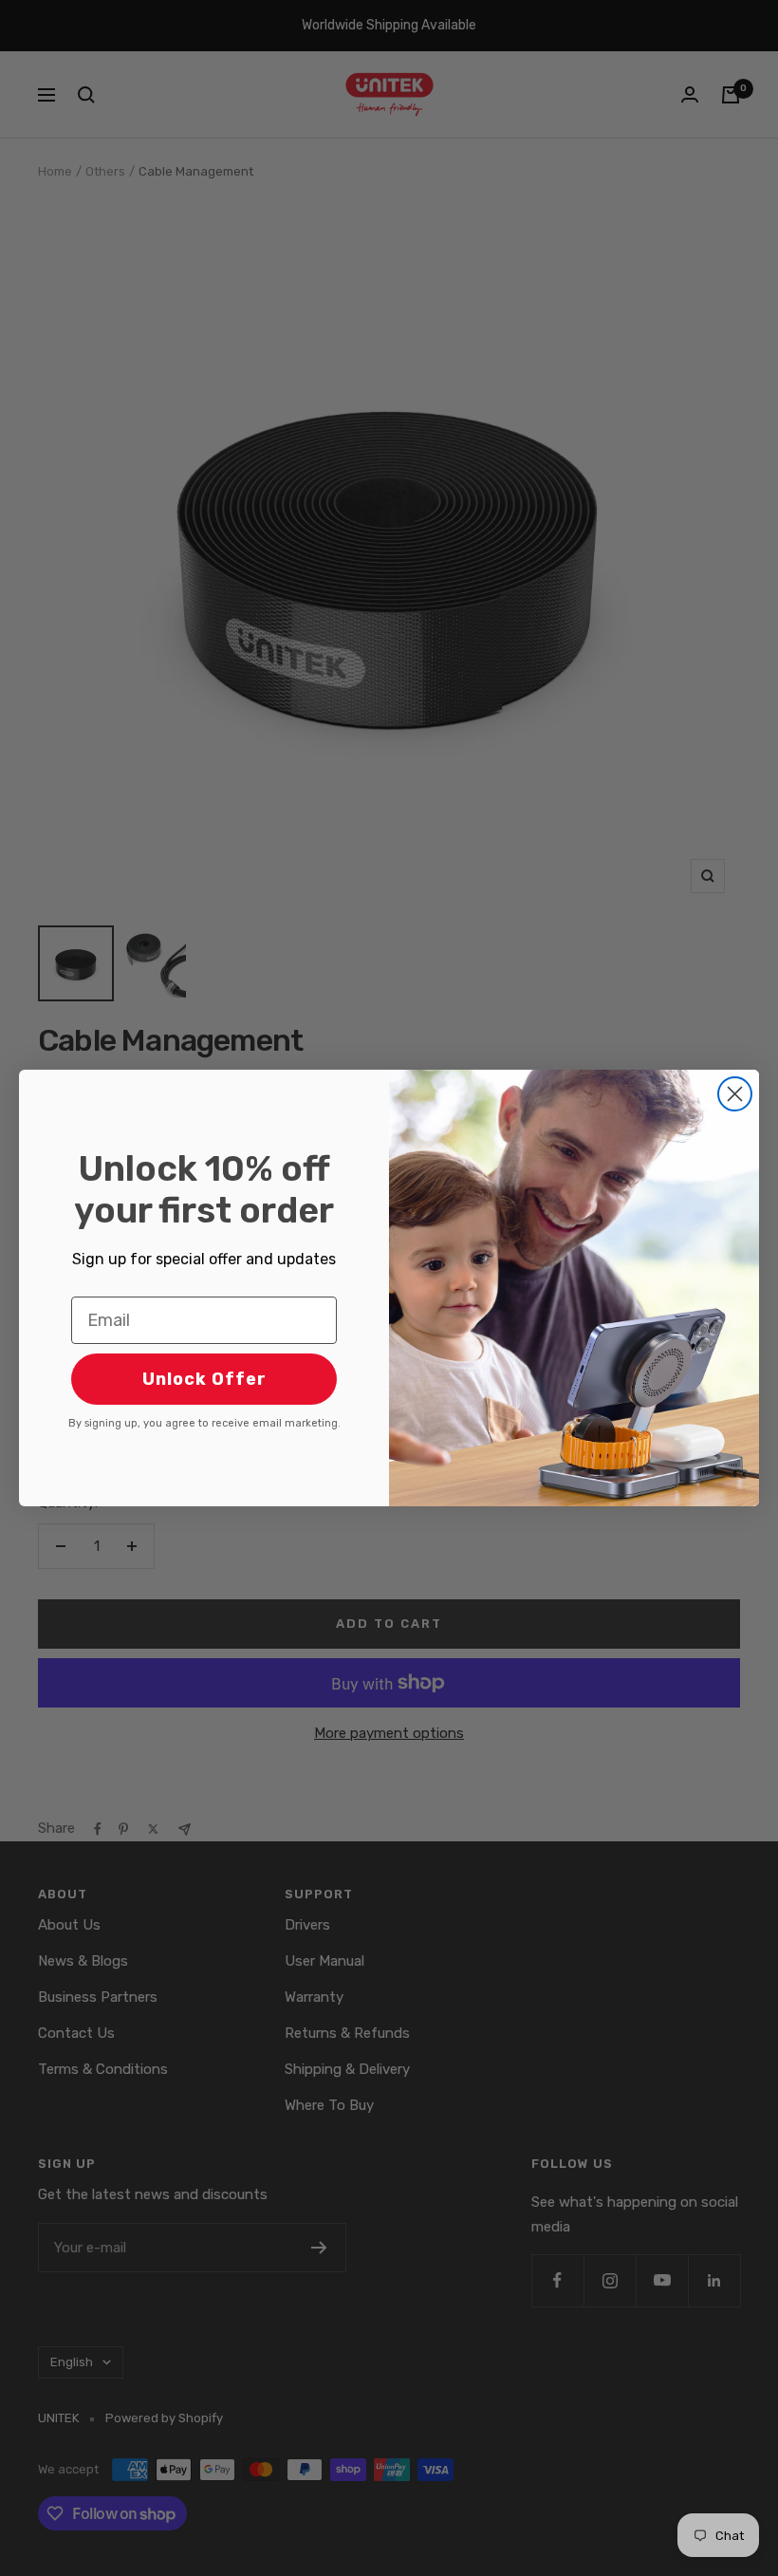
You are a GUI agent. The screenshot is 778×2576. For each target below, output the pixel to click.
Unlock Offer (204, 1379)
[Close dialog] (735, 1094)
